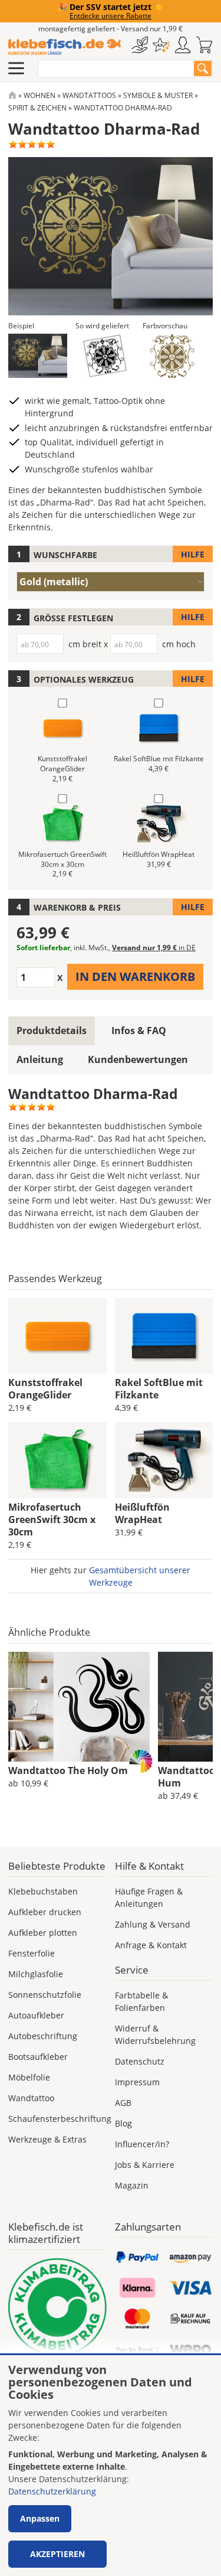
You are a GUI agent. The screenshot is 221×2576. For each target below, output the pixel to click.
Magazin (132, 2185)
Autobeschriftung (43, 2036)
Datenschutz (140, 2061)
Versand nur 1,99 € (154, 948)
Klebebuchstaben (43, 1891)
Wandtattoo (31, 2098)
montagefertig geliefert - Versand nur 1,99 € (111, 29)
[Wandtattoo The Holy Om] (79, 1707)
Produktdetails (52, 1031)
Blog (123, 2123)
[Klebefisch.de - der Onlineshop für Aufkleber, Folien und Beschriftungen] (12, 95)
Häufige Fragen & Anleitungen (149, 1897)
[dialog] (111, 2466)
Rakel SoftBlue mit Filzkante (159, 1389)
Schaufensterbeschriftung (60, 2119)
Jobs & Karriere (145, 2165)
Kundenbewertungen (138, 1059)
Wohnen (39, 95)
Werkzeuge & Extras (47, 2139)
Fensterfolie (32, 1953)
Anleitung (40, 1059)
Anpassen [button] (40, 2518)
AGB (123, 2103)
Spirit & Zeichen (37, 108)
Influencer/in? (142, 2144)
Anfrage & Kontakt (151, 1945)
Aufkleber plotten (43, 1933)
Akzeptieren (57, 2554)
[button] (38, 356)
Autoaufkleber (36, 2015)
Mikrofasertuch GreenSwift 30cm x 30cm (52, 1519)
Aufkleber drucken (45, 1912)
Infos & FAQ (139, 1031)
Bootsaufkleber (38, 2057)
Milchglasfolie (36, 1974)
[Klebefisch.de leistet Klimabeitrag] (57, 2308)
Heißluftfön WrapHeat (142, 1513)
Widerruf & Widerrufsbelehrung (155, 2034)
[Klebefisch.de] (65, 47)
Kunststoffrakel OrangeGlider (45, 1389)
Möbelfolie (29, 2077)
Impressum (137, 2082)
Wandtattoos (89, 95)
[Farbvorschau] (172, 356)
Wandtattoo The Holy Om (68, 1770)
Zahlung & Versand (153, 1924)
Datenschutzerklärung (52, 2491)
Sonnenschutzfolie (45, 1995)
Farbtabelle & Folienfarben (141, 2001)
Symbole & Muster (158, 95)
